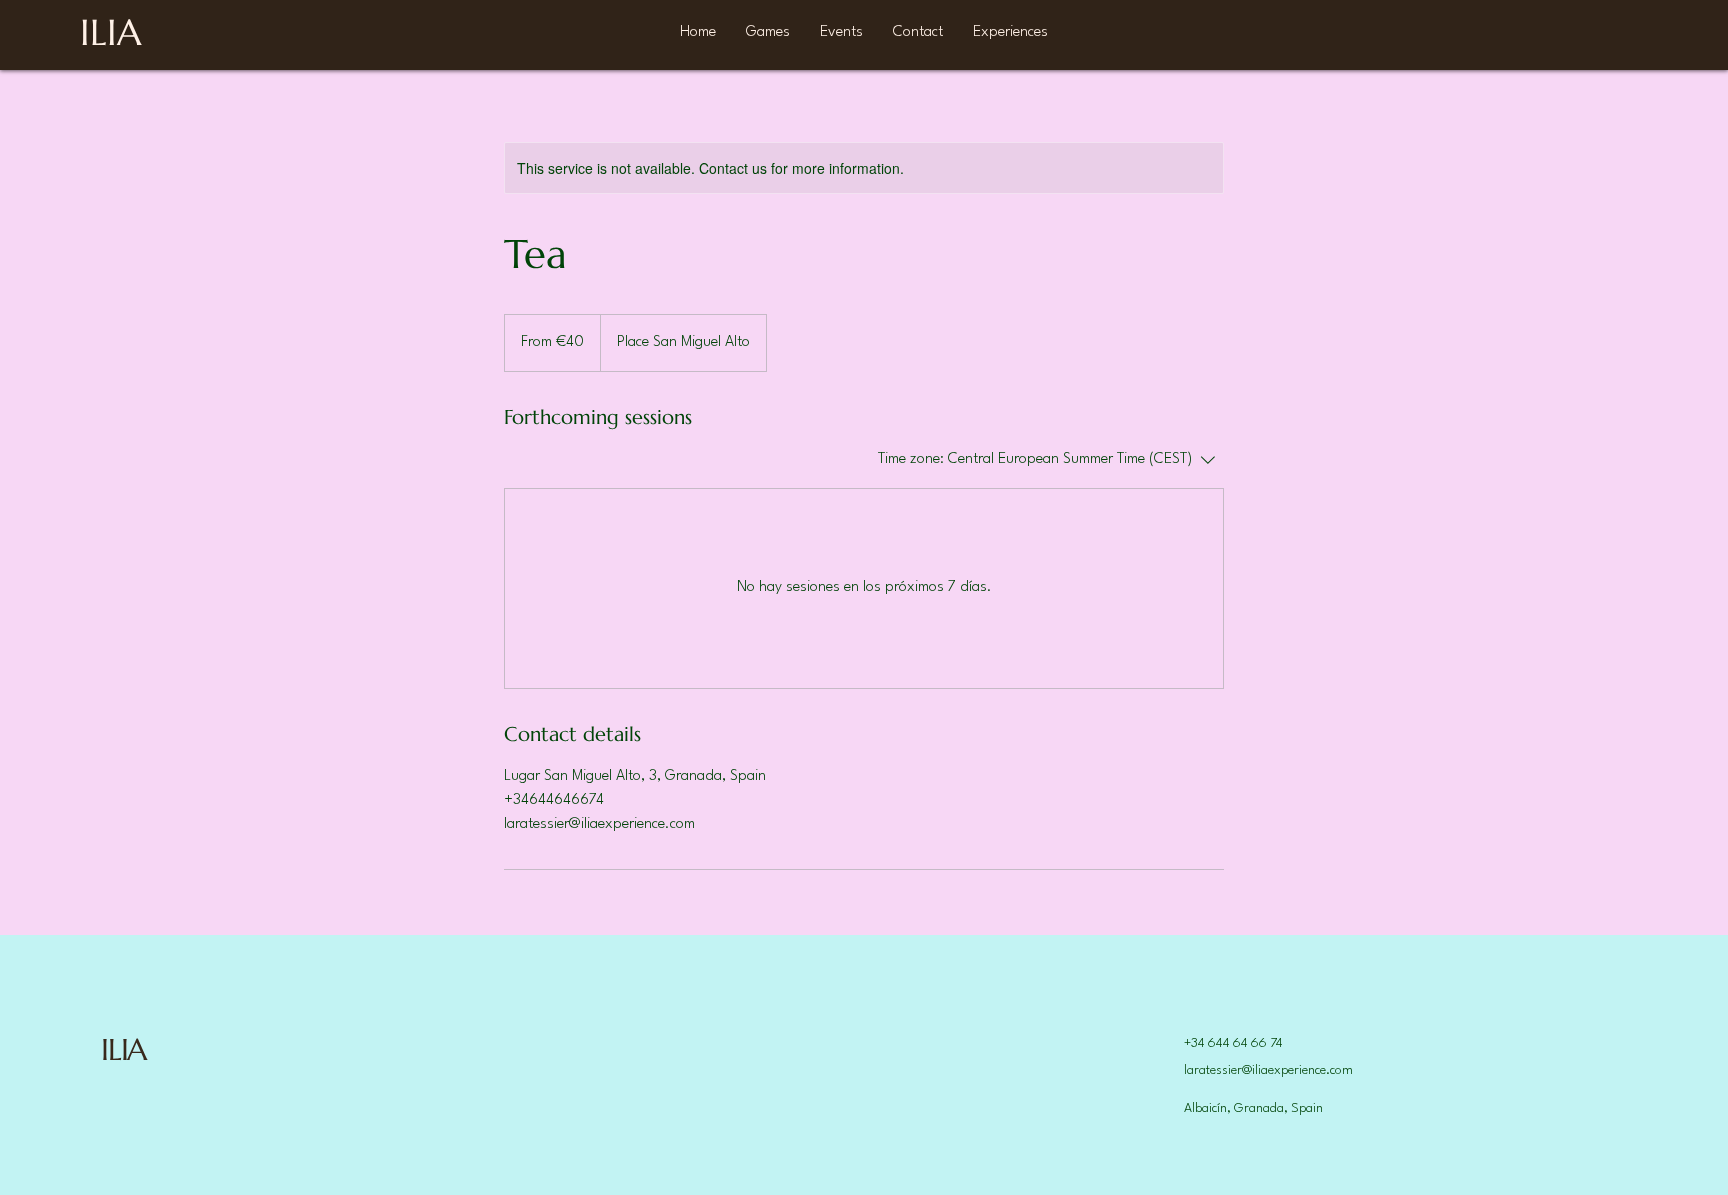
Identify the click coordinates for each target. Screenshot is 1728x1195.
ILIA (123, 1049)
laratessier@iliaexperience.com (1268, 1070)
